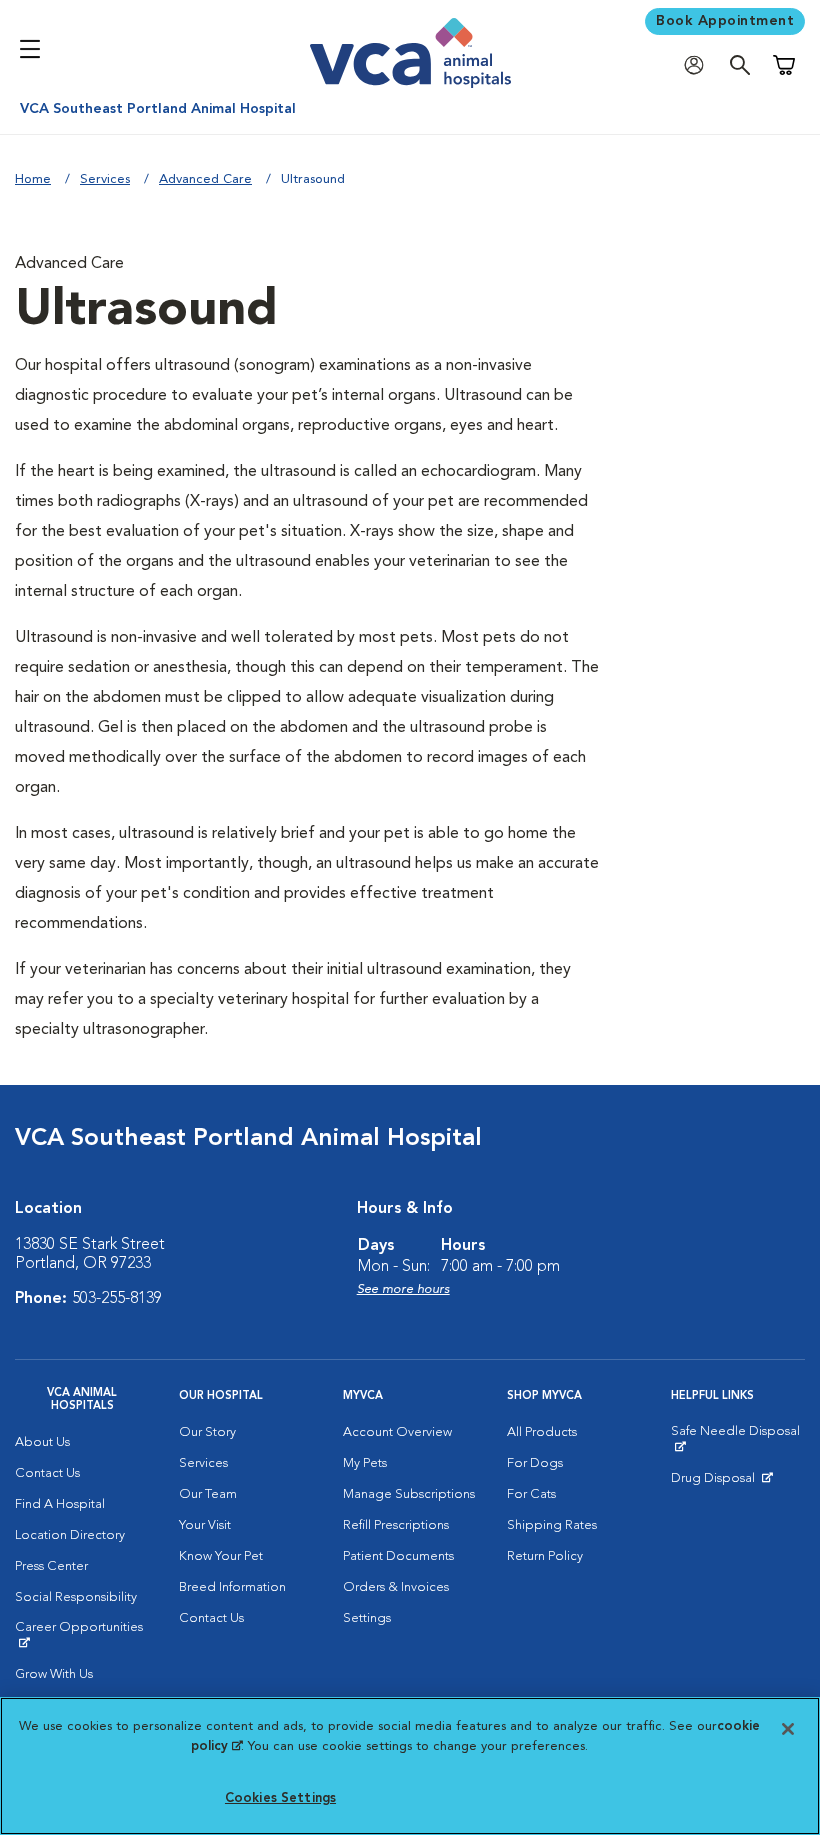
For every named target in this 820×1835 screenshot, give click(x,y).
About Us (42, 1442)
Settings (367, 1618)
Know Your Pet (221, 1556)
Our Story (207, 1432)
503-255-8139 (117, 1299)
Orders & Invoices (396, 1587)
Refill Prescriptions (396, 1525)
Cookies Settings (280, 1798)
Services (105, 179)
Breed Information (232, 1587)
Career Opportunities (82, 1635)
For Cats (531, 1494)
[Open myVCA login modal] (699, 65)
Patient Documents (398, 1556)
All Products (542, 1432)
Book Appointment (725, 21)
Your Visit (205, 1525)
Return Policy (545, 1556)
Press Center (51, 1566)
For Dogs (535, 1463)
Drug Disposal (721, 1483)
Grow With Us (54, 1674)
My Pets (365, 1463)
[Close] (788, 1729)
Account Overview (397, 1432)
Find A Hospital (60, 1504)
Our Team (208, 1494)
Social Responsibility (76, 1597)
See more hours (403, 1289)
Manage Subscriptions (409, 1494)
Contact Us (47, 1473)
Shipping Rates (552, 1525)
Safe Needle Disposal (738, 1439)
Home (33, 179)
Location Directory (70, 1535)
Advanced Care (205, 179)
